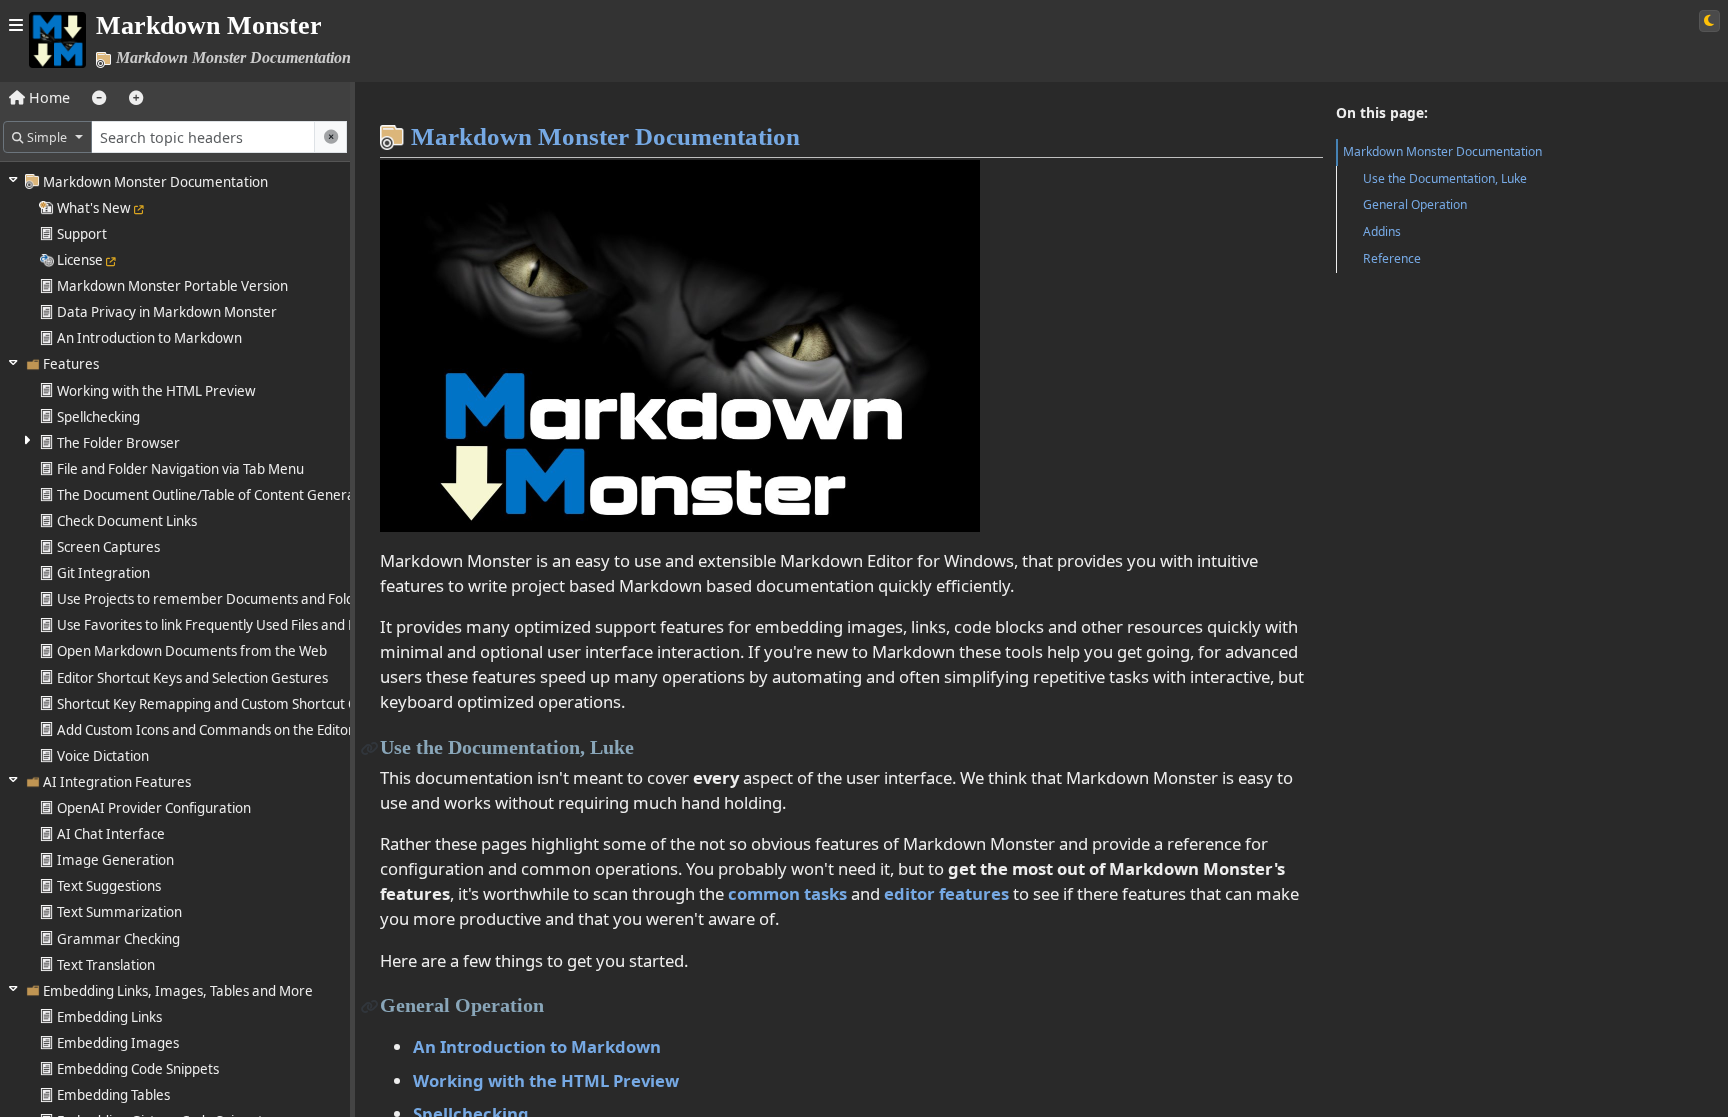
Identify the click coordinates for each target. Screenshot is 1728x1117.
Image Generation (115, 860)
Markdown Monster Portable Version (172, 286)
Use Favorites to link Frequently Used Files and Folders (225, 625)
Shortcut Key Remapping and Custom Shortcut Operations (237, 704)
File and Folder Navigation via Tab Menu (180, 469)
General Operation (1415, 204)
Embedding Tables (113, 1095)
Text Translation (106, 965)
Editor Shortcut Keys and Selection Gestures (192, 678)
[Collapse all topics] (99, 98)
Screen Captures (108, 547)
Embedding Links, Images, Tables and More (178, 991)
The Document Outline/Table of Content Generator (215, 495)
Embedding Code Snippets (138, 1069)
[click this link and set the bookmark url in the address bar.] (370, 747)
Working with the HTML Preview (156, 391)
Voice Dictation (103, 756)
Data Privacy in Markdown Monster (167, 312)
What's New (94, 208)
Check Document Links (127, 521)
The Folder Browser (118, 443)
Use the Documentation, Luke (1445, 178)
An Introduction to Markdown (149, 338)
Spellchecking (98, 417)
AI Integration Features (117, 782)
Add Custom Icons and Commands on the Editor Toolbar (230, 730)
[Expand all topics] (136, 98)
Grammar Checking (118, 939)
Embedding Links (109, 1017)
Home (47, 97)
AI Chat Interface (111, 834)
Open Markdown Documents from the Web (192, 651)
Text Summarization (119, 912)
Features (71, 364)
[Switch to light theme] (1709, 21)
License (80, 260)
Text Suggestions (109, 886)
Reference (1392, 258)
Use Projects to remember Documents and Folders (215, 599)
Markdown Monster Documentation (155, 182)
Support (82, 234)
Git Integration (103, 573)
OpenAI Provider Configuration (154, 808)
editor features (946, 893)
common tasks (787, 893)
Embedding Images (118, 1043)
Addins (1382, 231)
